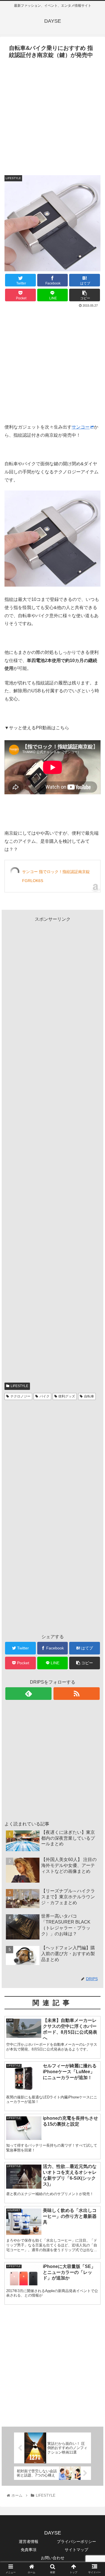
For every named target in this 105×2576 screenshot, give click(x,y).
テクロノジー (20, 1396)
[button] (94, 1291)
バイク (45, 1396)
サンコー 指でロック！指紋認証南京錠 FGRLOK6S (56, 876)
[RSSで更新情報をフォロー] (77, 1694)
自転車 (89, 1396)
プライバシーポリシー (76, 2542)
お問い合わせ (53, 2558)
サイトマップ (76, 2550)
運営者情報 (29, 2542)
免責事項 (29, 2550)
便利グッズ (67, 1396)
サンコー (81, 427)
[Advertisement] (53, 116)
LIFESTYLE (19, 1386)
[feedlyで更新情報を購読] (28, 1694)
